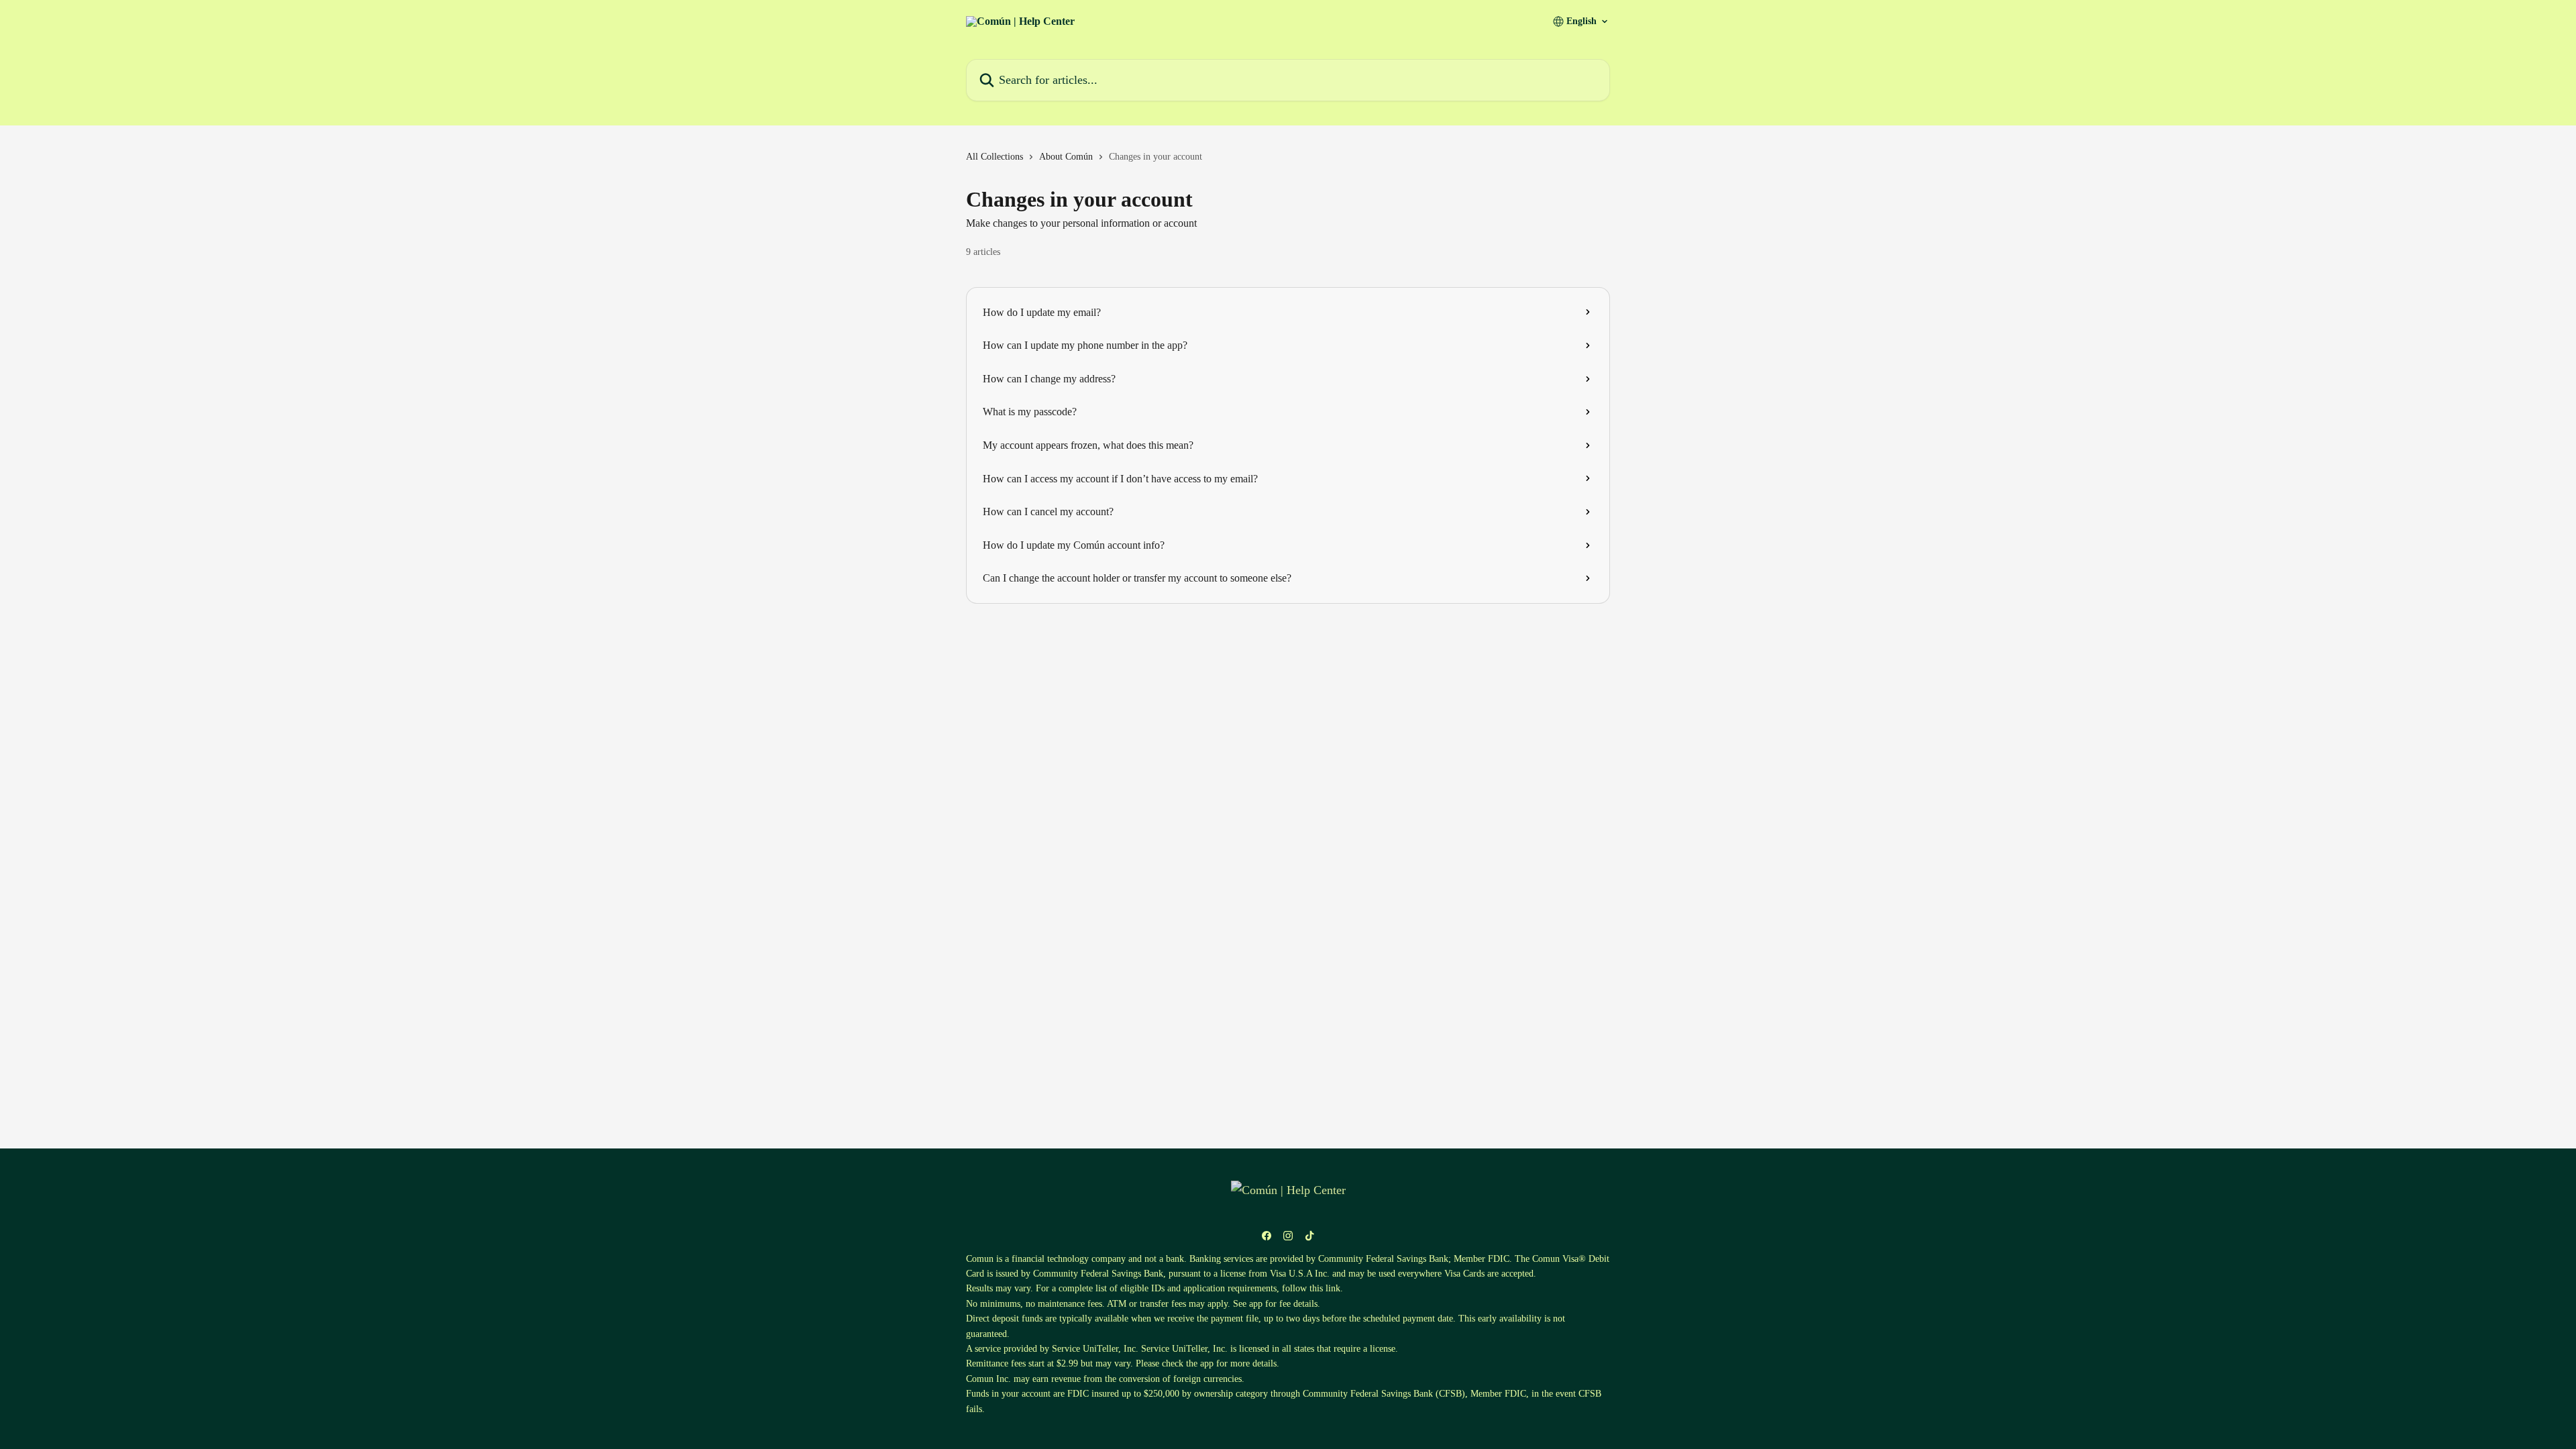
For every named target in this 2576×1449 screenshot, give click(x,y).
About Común (1066, 157)
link (1333, 1288)
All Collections (995, 157)
